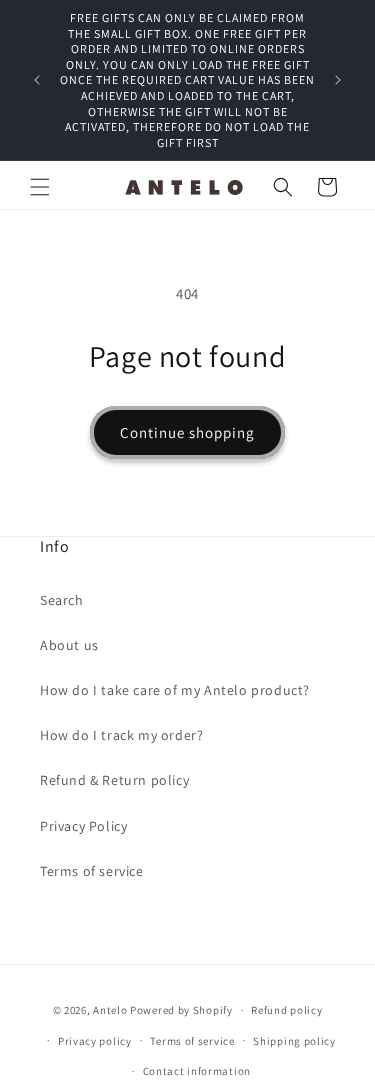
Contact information (197, 1071)
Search (62, 600)
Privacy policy (95, 1041)
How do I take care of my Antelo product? (175, 690)
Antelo (110, 1010)
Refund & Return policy (114, 780)
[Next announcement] (338, 80)
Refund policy (286, 1010)
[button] (40, 187)
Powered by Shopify (181, 1010)
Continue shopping (187, 432)
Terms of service (92, 871)
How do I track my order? (121, 735)
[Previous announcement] (37, 80)
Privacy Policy (83, 826)
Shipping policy (294, 1041)
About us (69, 645)
